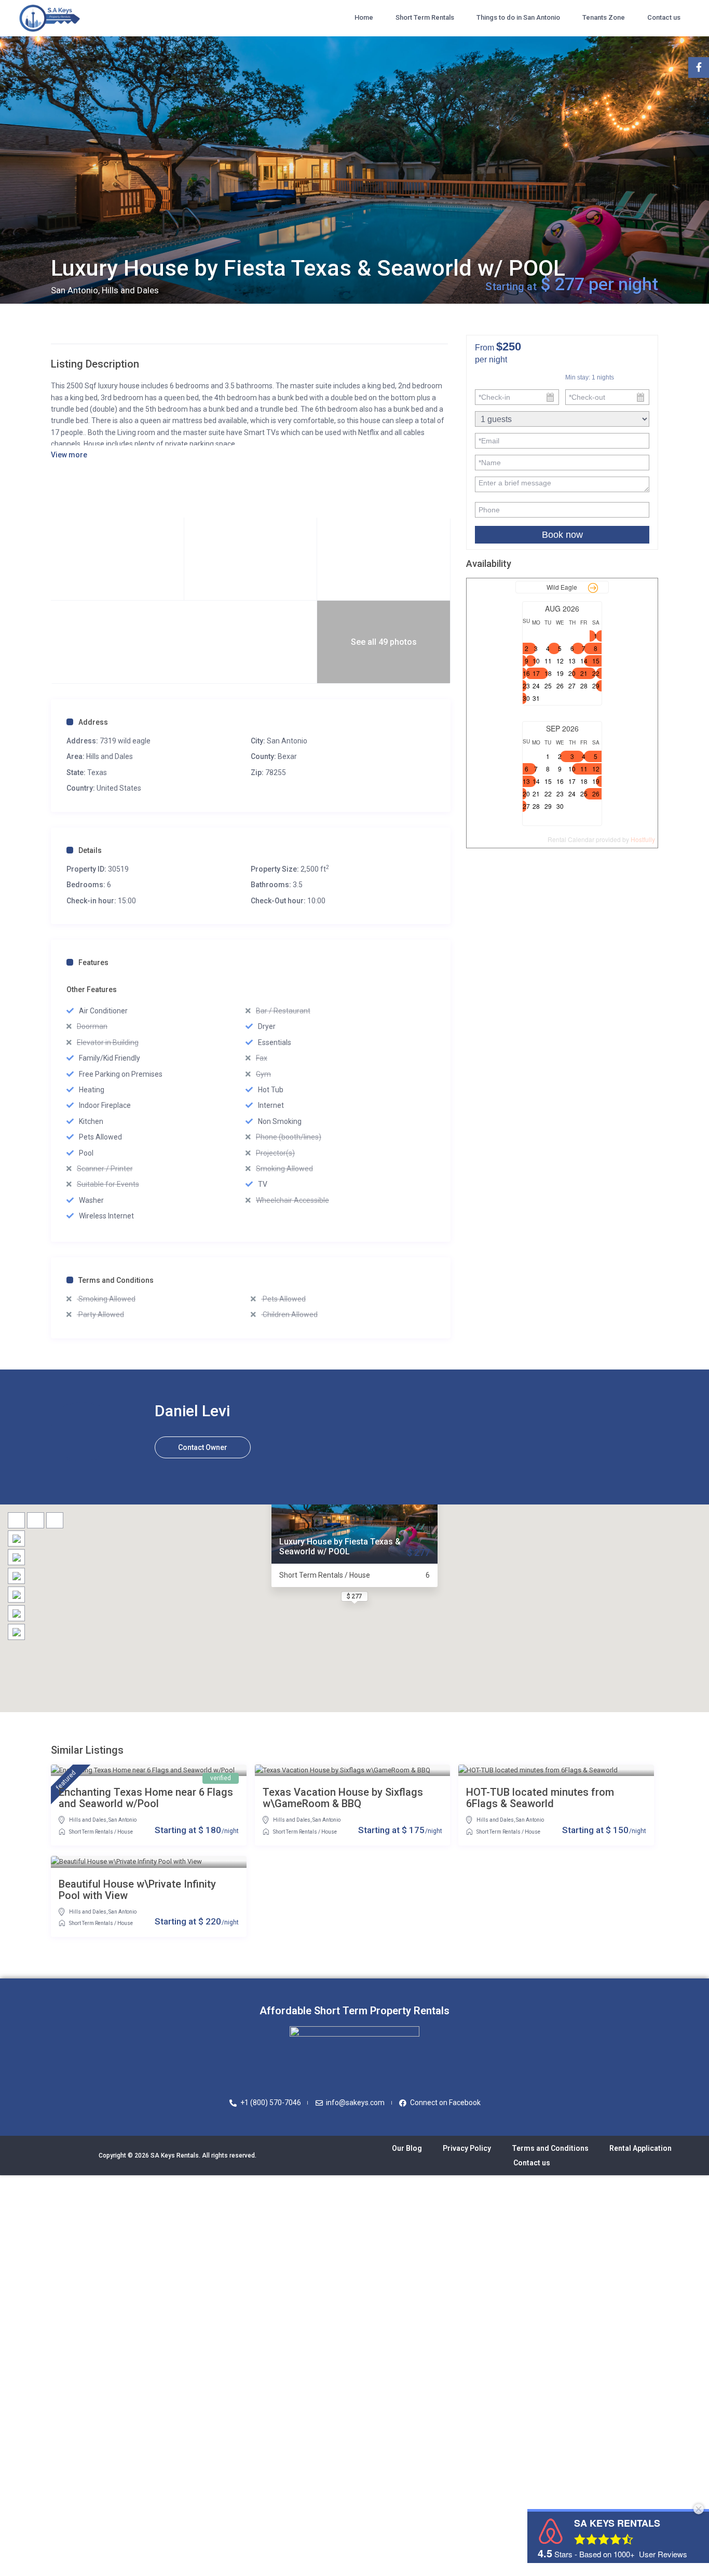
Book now (562, 535)
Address (93, 722)
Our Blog (407, 2148)
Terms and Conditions (116, 1280)
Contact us (664, 17)
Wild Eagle (562, 587)
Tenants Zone (604, 17)
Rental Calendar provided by (601, 839)
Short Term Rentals (425, 17)
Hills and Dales (110, 756)
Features (93, 962)
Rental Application (640, 2148)
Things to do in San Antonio (518, 17)
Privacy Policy (467, 2148)
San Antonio (287, 741)
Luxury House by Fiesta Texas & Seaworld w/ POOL (340, 1547)
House (125, 1832)
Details (90, 850)
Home (364, 17)
